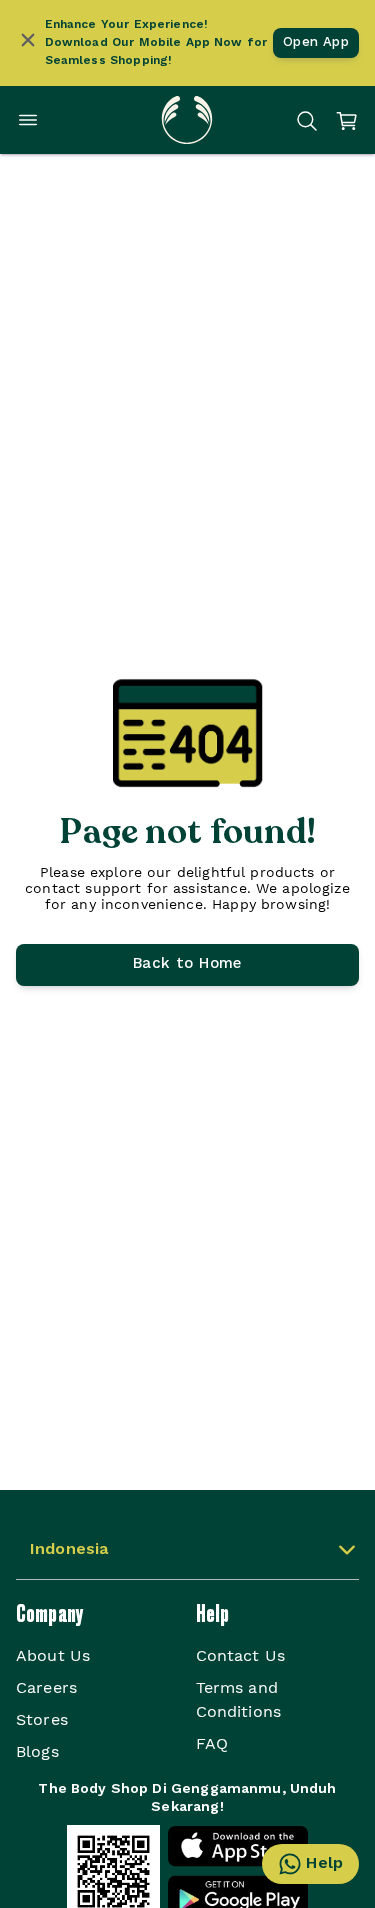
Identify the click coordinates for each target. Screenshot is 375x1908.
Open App (316, 42)
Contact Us (241, 1655)
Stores (42, 1719)
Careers (46, 1687)
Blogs (37, 1751)
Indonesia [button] (69, 1550)
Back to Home (187, 964)
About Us (53, 1655)
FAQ (212, 1743)
